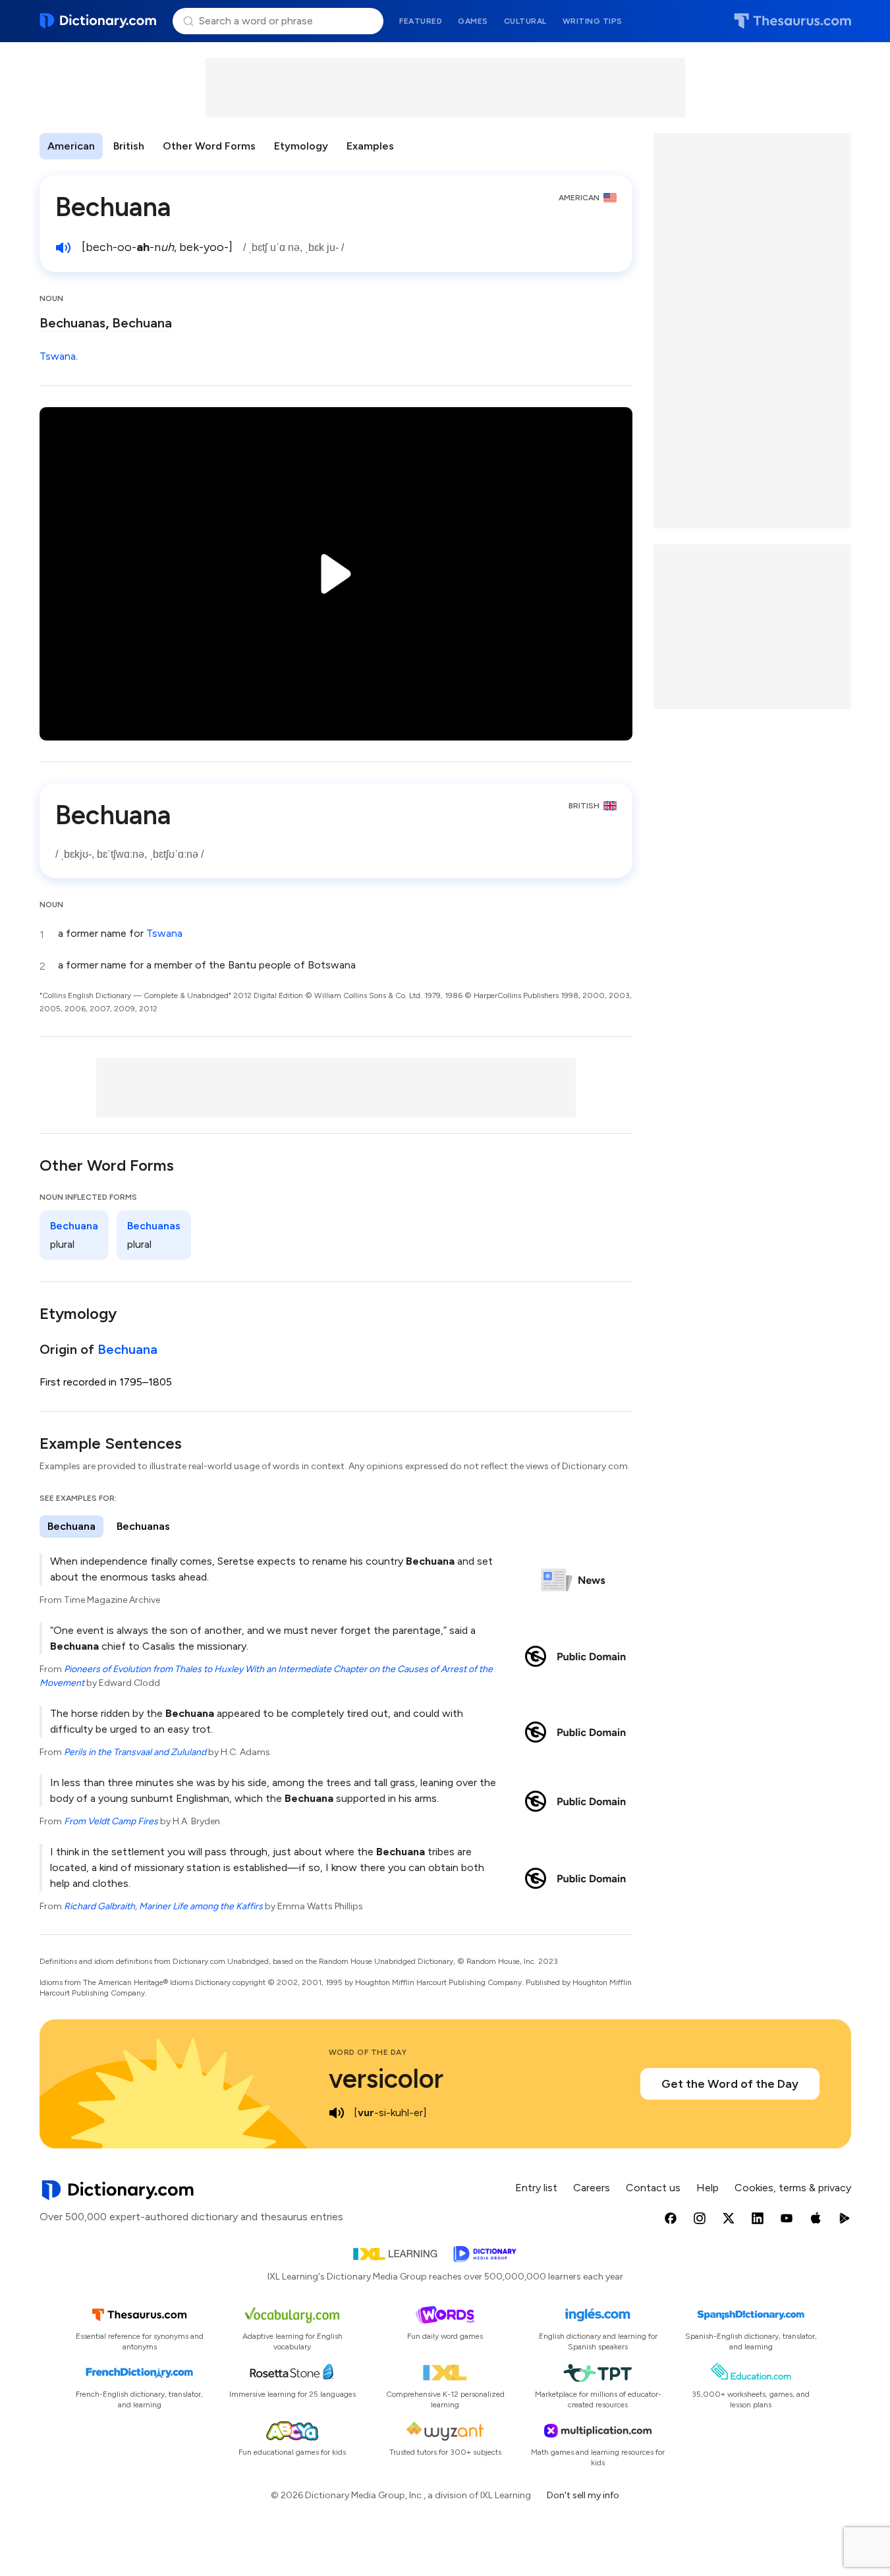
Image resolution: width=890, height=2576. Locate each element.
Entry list (536, 2188)
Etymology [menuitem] (301, 146)
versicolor (386, 2079)
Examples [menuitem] (370, 146)
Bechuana (142, 323)
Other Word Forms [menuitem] (209, 146)
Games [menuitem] (473, 21)
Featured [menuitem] (421, 21)
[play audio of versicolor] (337, 2113)
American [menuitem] (71, 146)
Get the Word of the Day (730, 2084)
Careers (592, 2188)
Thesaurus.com (793, 21)
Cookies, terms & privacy (793, 2188)
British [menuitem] (129, 146)
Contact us (653, 2188)
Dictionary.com (98, 21)
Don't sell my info (583, 2495)
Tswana (58, 356)
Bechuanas (72, 323)
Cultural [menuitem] (525, 21)
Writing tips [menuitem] (593, 21)
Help (708, 2188)
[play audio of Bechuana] (63, 248)
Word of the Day (368, 2052)
